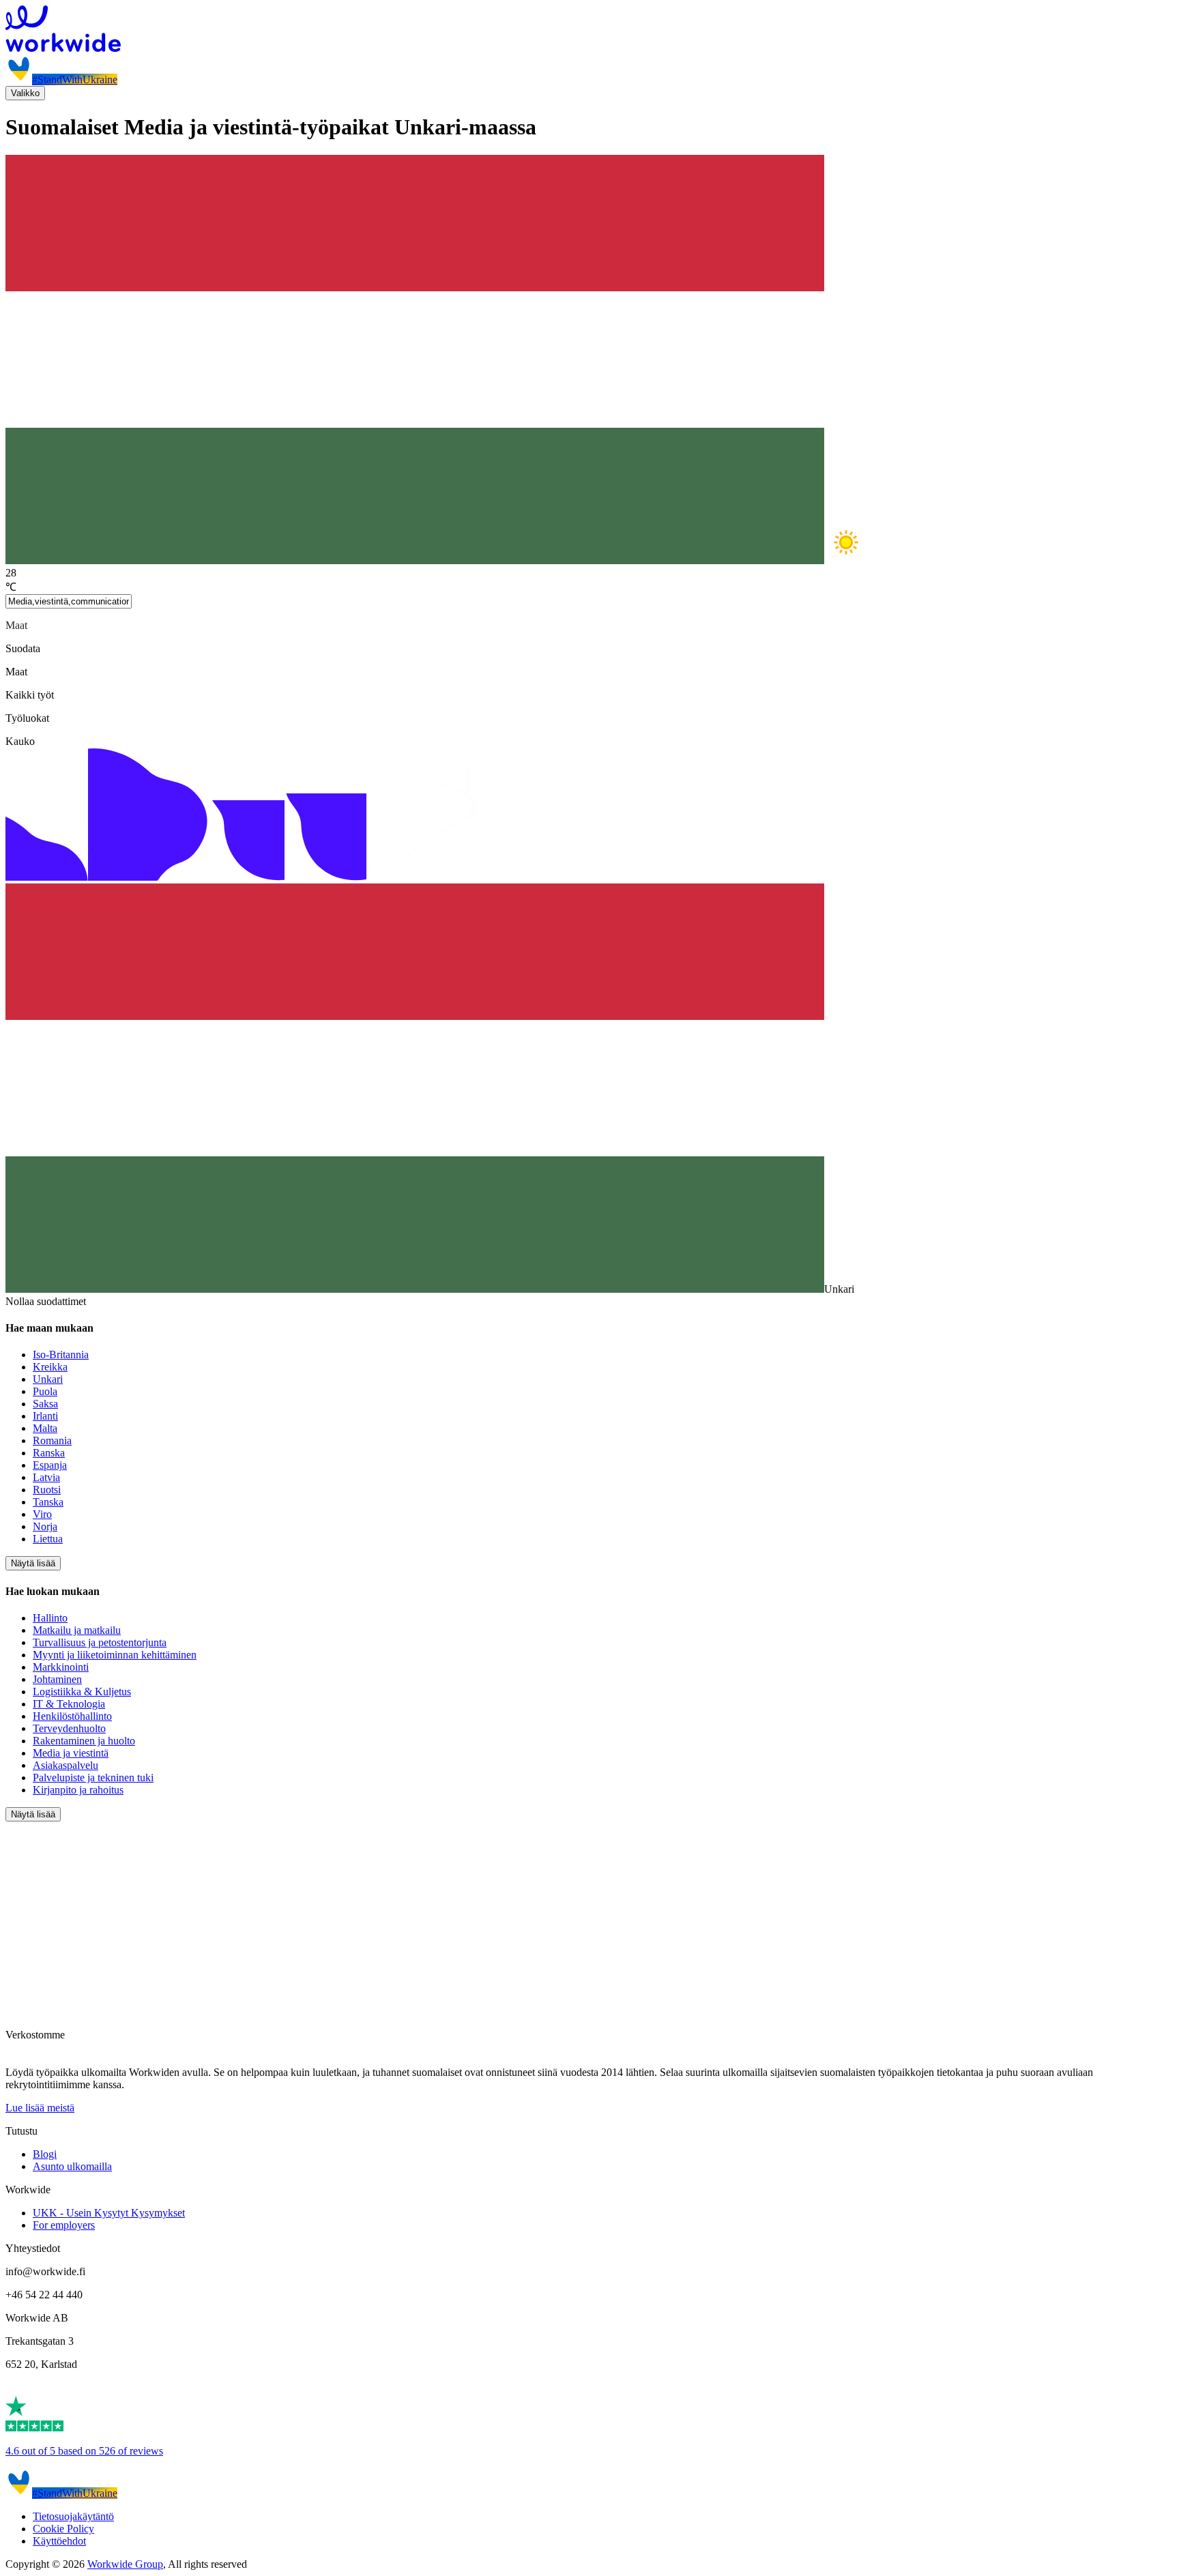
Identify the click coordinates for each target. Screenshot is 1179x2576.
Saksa (45, 1404)
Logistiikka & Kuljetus (82, 1692)
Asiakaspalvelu (65, 1765)
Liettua (48, 1539)
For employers (64, 2225)
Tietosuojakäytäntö (73, 2516)
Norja (45, 1526)
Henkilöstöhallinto (72, 1716)
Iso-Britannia (61, 1355)
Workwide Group (125, 2564)
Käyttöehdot (59, 2541)
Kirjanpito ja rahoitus (78, 1790)
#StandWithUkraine (75, 79)
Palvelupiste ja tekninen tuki (93, 1777)
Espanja (50, 1465)
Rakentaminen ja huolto (84, 1741)
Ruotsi (47, 1490)
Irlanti (45, 1416)
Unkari (48, 1379)
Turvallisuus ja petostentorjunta (100, 1642)
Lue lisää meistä (40, 2108)
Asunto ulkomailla (72, 2166)
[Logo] (589, 30)
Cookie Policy (63, 2529)
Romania (52, 1440)
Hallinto (50, 1618)
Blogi (45, 2154)
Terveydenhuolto (69, 1728)
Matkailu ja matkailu (77, 1630)
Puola (45, 1391)
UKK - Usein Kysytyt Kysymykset (109, 2213)
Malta (45, 1428)
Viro (42, 1514)
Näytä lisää (33, 1563)
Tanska (48, 1502)
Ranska (49, 1453)
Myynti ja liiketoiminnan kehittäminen (115, 1655)
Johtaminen (57, 1679)
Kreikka (50, 1367)
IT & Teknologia (69, 1704)
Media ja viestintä (71, 1753)
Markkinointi (61, 1667)
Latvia (46, 1477)
